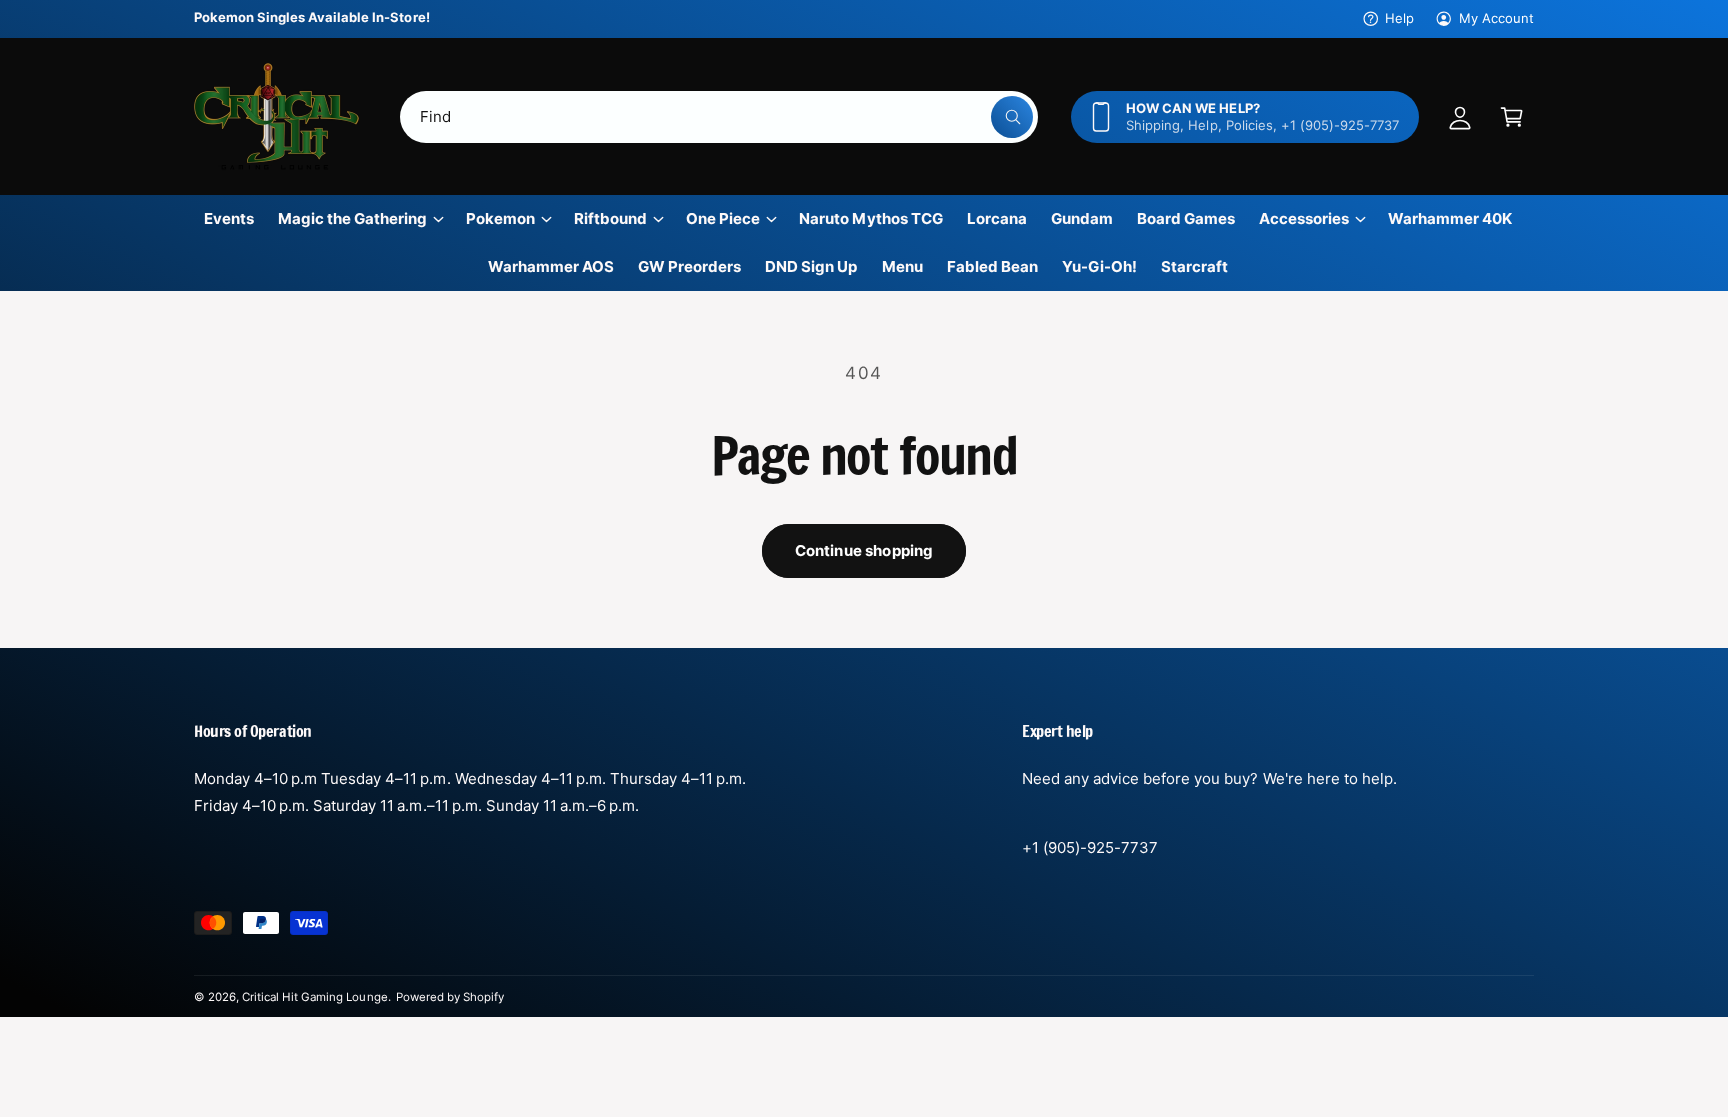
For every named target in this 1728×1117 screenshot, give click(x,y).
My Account (1496, 18)
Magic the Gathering (352, 218)
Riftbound (610, 218)
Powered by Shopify (450, 997)
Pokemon (500, 218)
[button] (1512, 117)
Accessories (1304, 218)
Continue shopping (864, 550)
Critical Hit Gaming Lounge (314, 997)
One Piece (723, 218)
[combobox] (719, 117)
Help (1399, 18)
